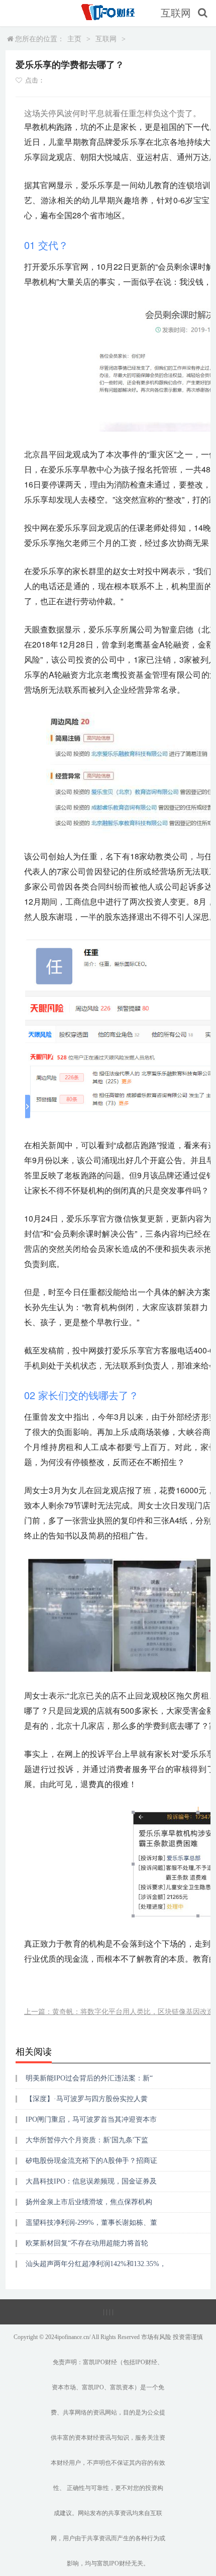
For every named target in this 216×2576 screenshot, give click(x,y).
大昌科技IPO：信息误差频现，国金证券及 (91, 2181)
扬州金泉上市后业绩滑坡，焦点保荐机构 (89, 2202)
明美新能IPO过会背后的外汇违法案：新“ (89, 2078)
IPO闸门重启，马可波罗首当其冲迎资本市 (91, 2119)
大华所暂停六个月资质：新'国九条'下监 (87, 2140)
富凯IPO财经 (100, 2362)
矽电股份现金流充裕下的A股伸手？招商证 (91, 2161)
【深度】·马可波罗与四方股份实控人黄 (87, 2099)
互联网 (176, 13)
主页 (74, 39)
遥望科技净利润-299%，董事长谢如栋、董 (91, 2223)
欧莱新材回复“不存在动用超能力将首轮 (87, 2243)
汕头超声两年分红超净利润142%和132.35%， (96, 2264)
